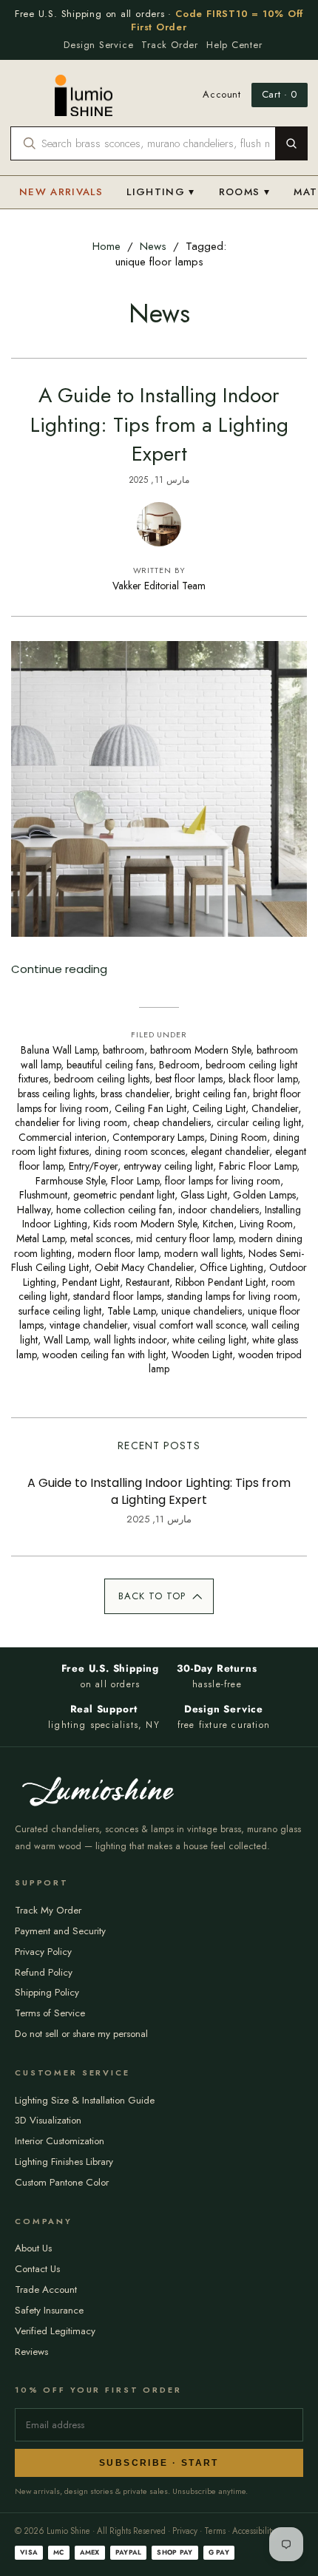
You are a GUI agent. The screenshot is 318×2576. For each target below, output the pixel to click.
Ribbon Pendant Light (220, 1282)
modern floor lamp (118, 1253)
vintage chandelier (88, 1325)
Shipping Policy (47, 1992)
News (153, 246)
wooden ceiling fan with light (104, 1355)
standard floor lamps (117, 1296)
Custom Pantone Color (62, 2182)
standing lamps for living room (232, 1296)
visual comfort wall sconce (189, 1325)
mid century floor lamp (185, 1238)
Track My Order (48, 1910)
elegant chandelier (230, 1151)
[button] (159, 1596)
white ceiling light (209, 1340)
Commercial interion (62, 1137)
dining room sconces (140, 1151)
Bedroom (179, 1065)
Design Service (98, 45)
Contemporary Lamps (158, 1137)
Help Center (234, 45)
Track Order (170, 45)
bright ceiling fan (211, 1094)
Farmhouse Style (70, 1181)
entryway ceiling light (168, 1166)
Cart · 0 (280, 94)
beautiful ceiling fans (110, 1065)
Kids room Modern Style (145, 1224)
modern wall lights (203, 1253)
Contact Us (37, 2269)
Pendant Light (91, 1282)
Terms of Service (50, 2013)
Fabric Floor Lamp (258, 1166)
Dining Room (238, 1137)
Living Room (266, 1224)
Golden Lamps (264, 1195)
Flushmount (43, 1195)
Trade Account (46, 2289)
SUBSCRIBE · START (159, 2463)
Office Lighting (231, 1267)
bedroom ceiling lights (102, 1079)
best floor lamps (189, 1079)
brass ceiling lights (56, 1094)
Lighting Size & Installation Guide (85, 2100)
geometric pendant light (124, 1195)
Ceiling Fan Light (150, 1108)
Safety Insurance (49, 2310)
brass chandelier (135, 1094)
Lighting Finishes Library (64, 2162)
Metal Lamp (40, 1238)
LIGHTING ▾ (161, 192)
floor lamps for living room (223, 1181)
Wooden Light (202, 1355)
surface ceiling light (60, 1311)
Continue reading (59, 969)
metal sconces (100, 1238)
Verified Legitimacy (55, 2331)
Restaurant (148, 1282)
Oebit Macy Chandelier (144, 1267)
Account (222, 95)
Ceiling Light (219, 1108)
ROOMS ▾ (244, 192)
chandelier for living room (71, 1122)
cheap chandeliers (172, 1122)
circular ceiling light (259, 1122)
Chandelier (275, 1108)
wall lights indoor (130, 1340)
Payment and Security (60, 1931)
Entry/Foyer (93, 1166)
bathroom (124, 1050)
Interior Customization (60, 2141)
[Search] (291, 143)
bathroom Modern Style (200, 1050)
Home (106, 246)
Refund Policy (44, 1972)
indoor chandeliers (219, 1210)
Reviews (31, 2352)
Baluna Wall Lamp (59, 1050)
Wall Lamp (66, 1340)
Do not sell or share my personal (81, 2034)
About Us (33, 2248)
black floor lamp (263, 1079)
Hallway (34, 1210)
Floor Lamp (135, 1181)
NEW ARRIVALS (61, 192)
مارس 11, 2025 (159, 480)
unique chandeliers (202, 1311)
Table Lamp (131, 1311)
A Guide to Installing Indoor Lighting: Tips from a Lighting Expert (159, 424)
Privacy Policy (43, 1952)
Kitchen (218, 1224)
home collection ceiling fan (114, 1210)
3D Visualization (48, 2120)
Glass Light (204, 1195)
